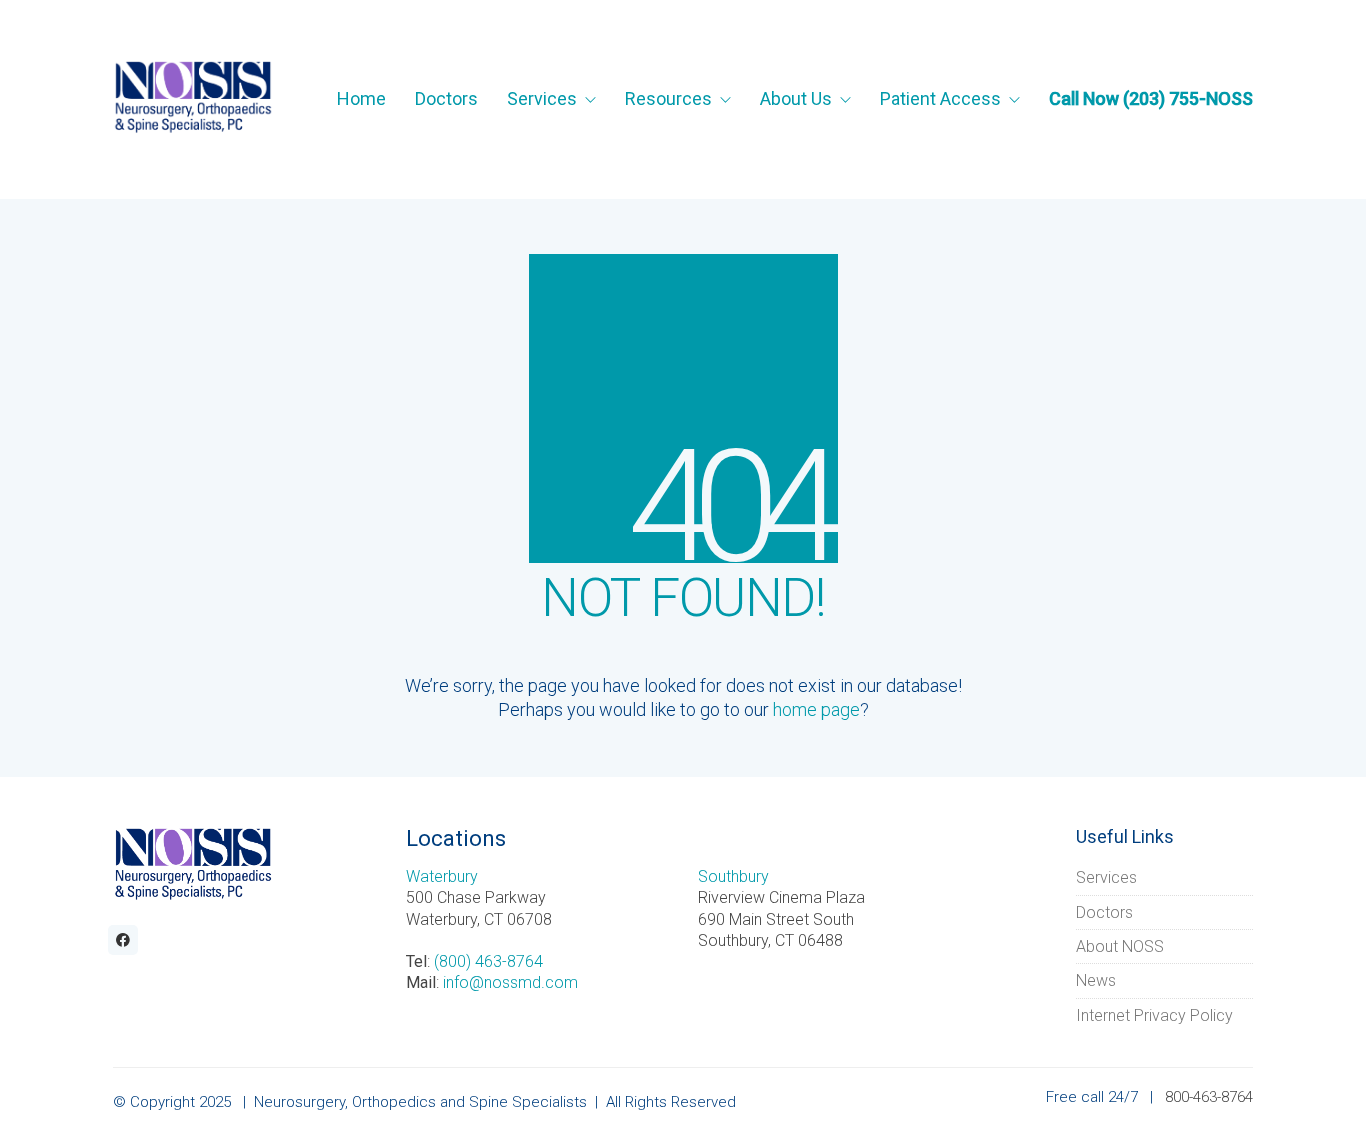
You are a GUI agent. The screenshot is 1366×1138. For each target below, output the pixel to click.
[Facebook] (123, 940)
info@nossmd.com (510, 982)
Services (1106, 877)
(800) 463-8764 (488, 961)
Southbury (733, 876)
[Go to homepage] (193, 99)
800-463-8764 (1209, 1097)
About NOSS (1120, 946)
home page (816, 709)
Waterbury (442, 876)
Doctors (1104, 912)
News (1096, 980)
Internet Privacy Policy (1154, 1015)
